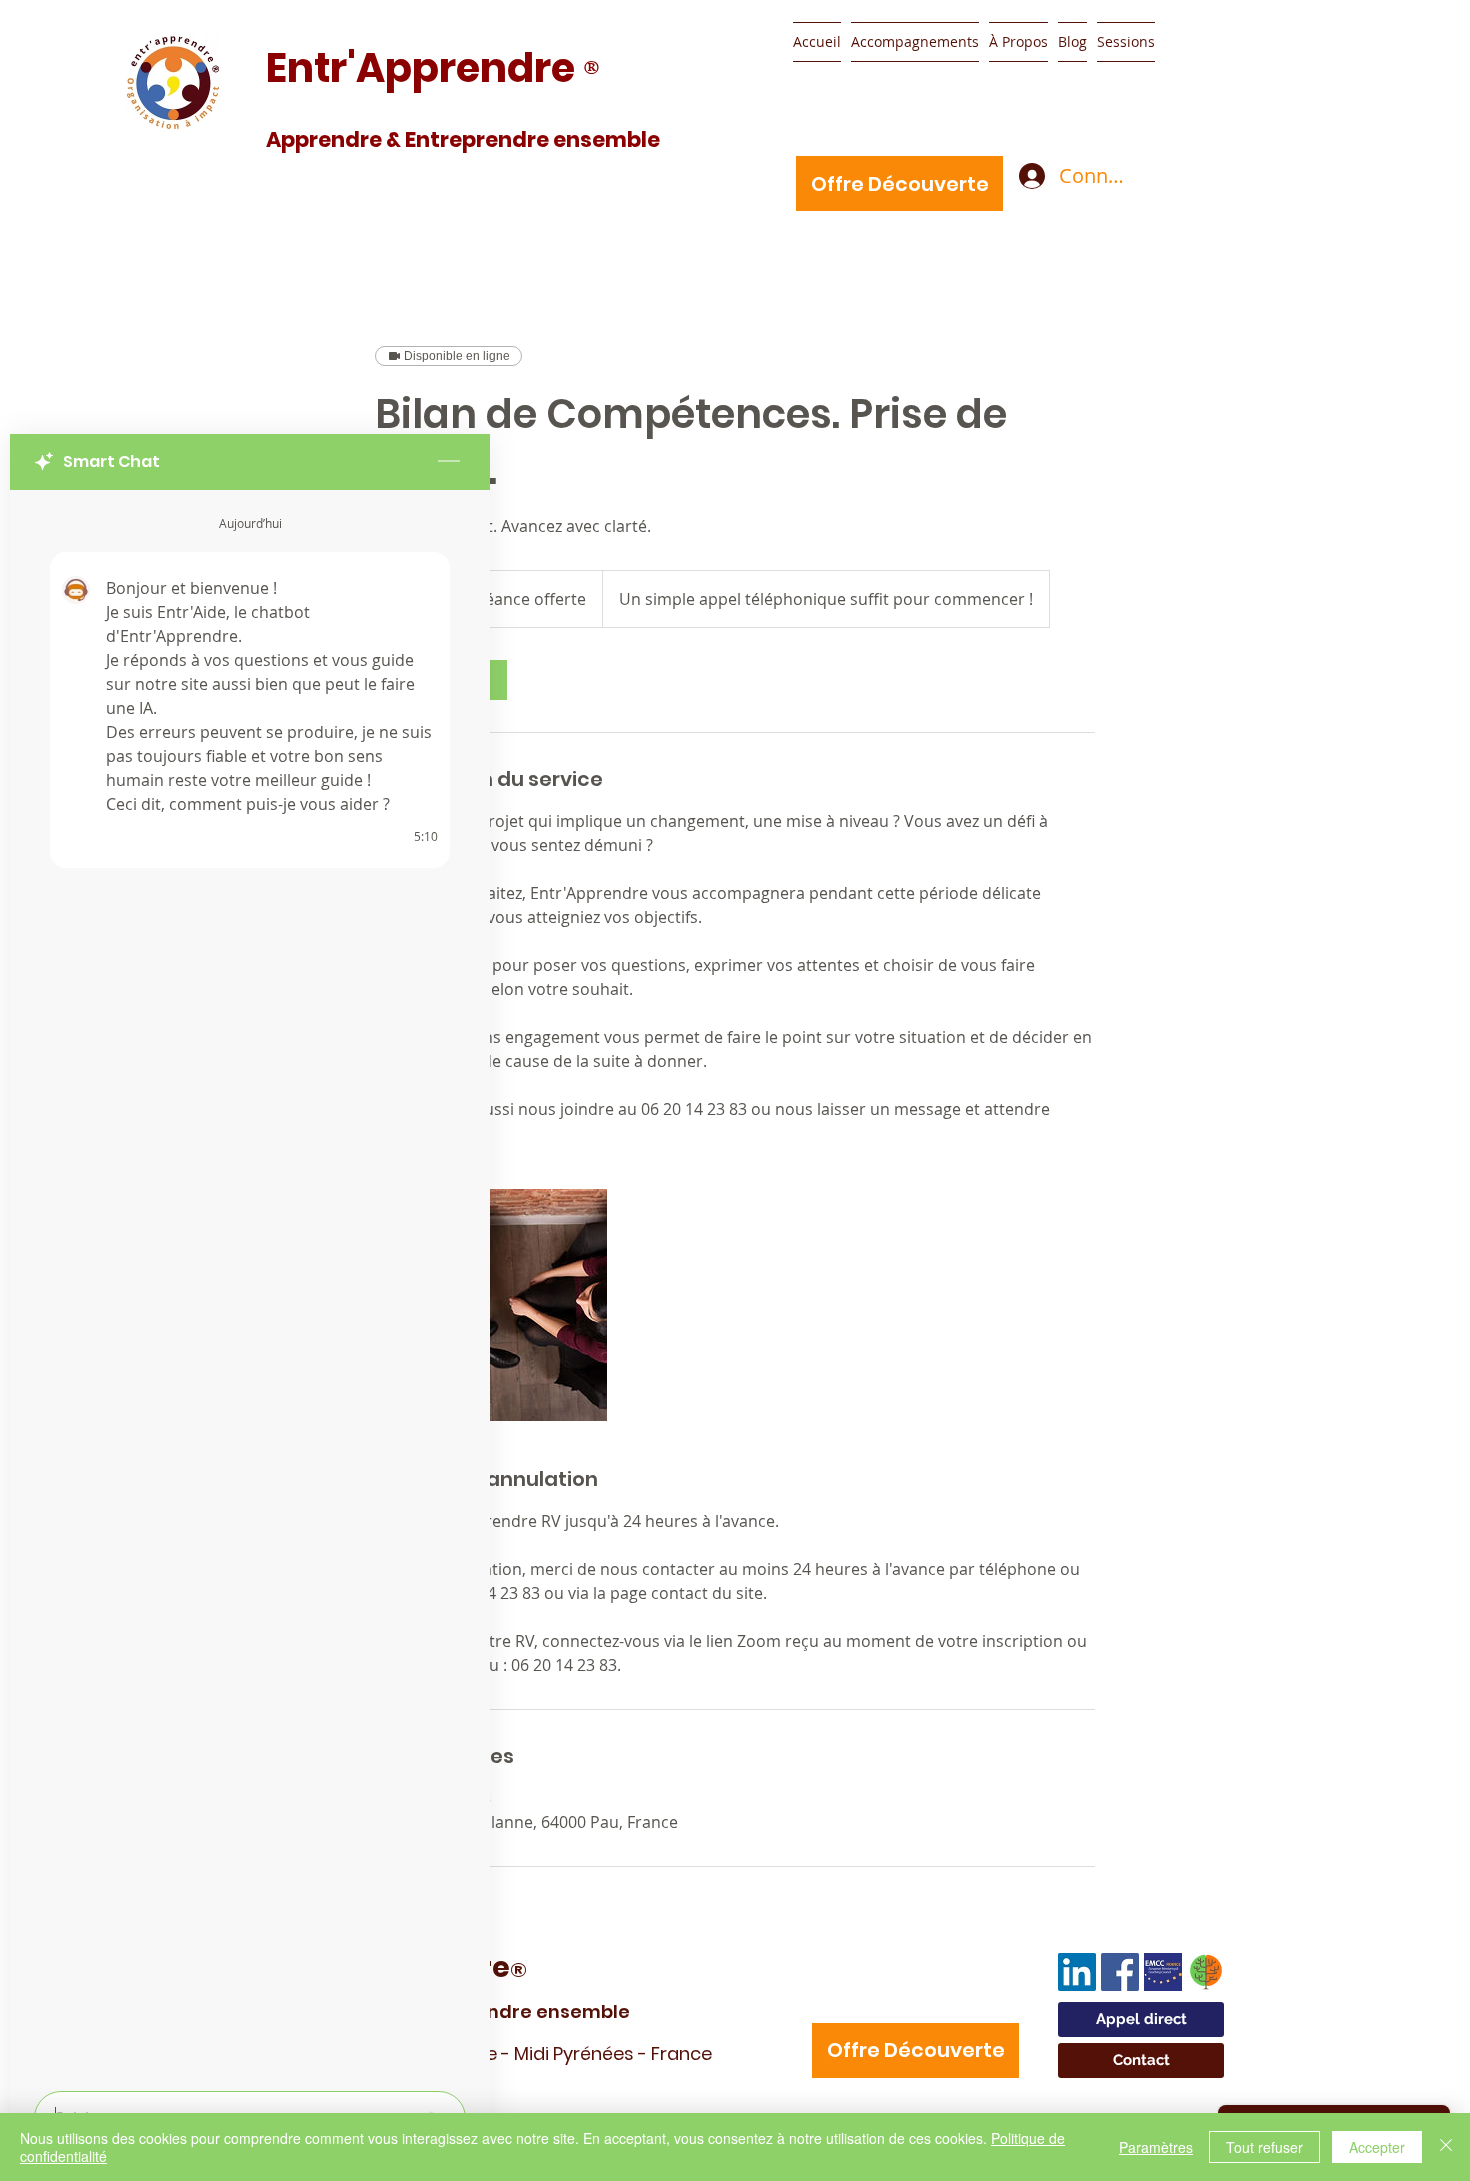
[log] (250, 1284)
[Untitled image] (491, 1305)
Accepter (1377, 2147)
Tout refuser (1264, 2147)
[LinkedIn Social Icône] (1077, 1972)
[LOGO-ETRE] (1206, 1972)
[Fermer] (1446, 2147)
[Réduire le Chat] (449, 462)
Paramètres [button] (1156, 2147)
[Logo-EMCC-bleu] (1163, 1972)
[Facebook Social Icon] (1120, 1972)
